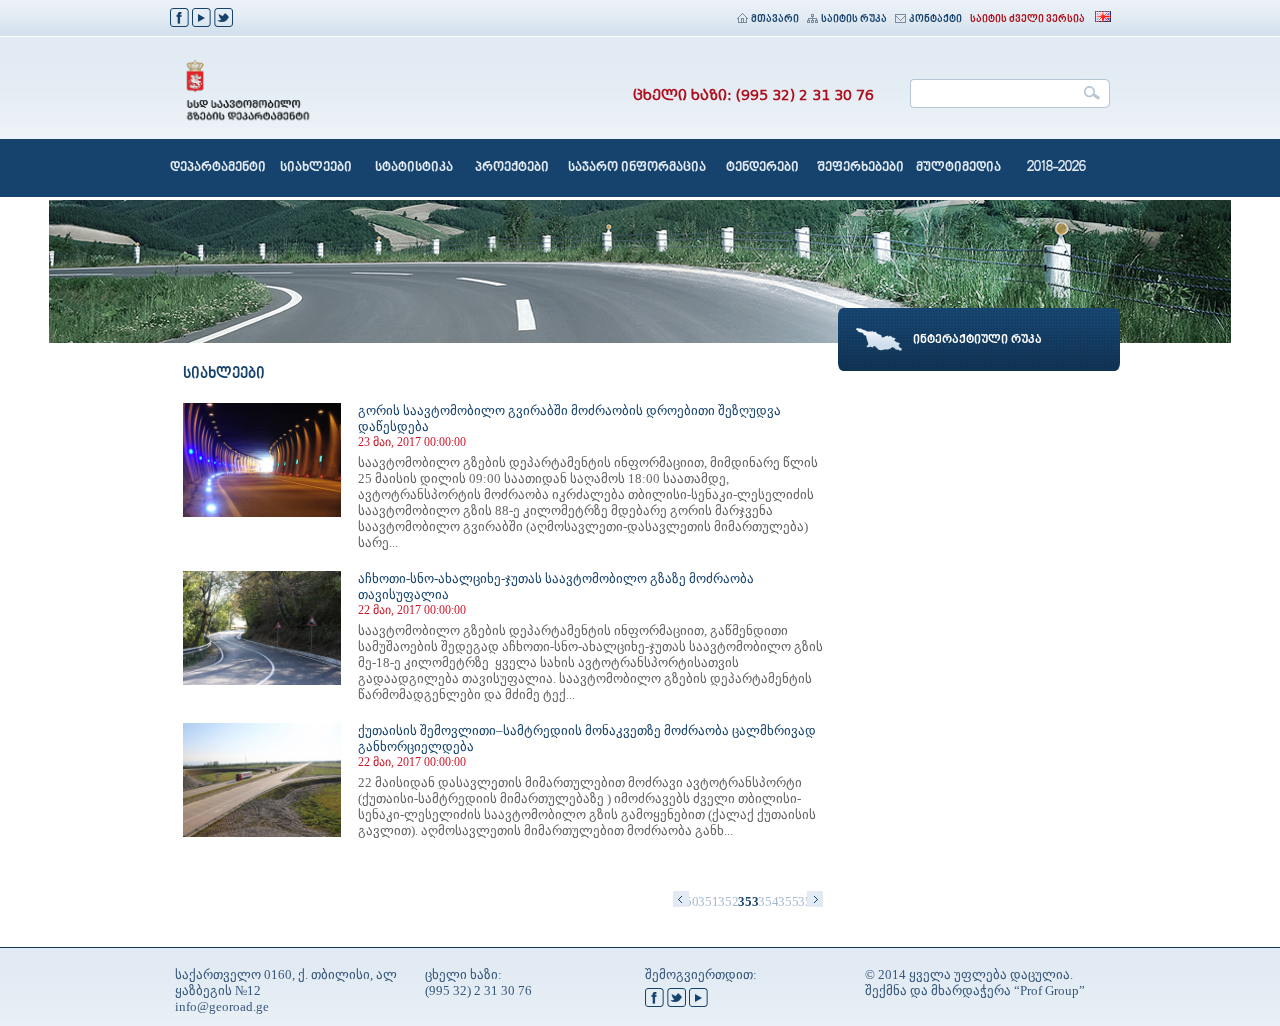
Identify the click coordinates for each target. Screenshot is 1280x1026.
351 (708, 901)
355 (788, 901)
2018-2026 (1056, 168)
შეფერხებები (860, 168)
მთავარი (775, 19)
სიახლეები (316, 168)
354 (768, 901)
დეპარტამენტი (218, 168)
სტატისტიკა (414, 168)
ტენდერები (762, 168)
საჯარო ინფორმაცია (637, 168)
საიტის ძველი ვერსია (1027, 19)
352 (728, 901)
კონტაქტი (935, 19)
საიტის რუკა (854, 19)
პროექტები (512, 168)
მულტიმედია (958, 168)
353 (748, 901)
